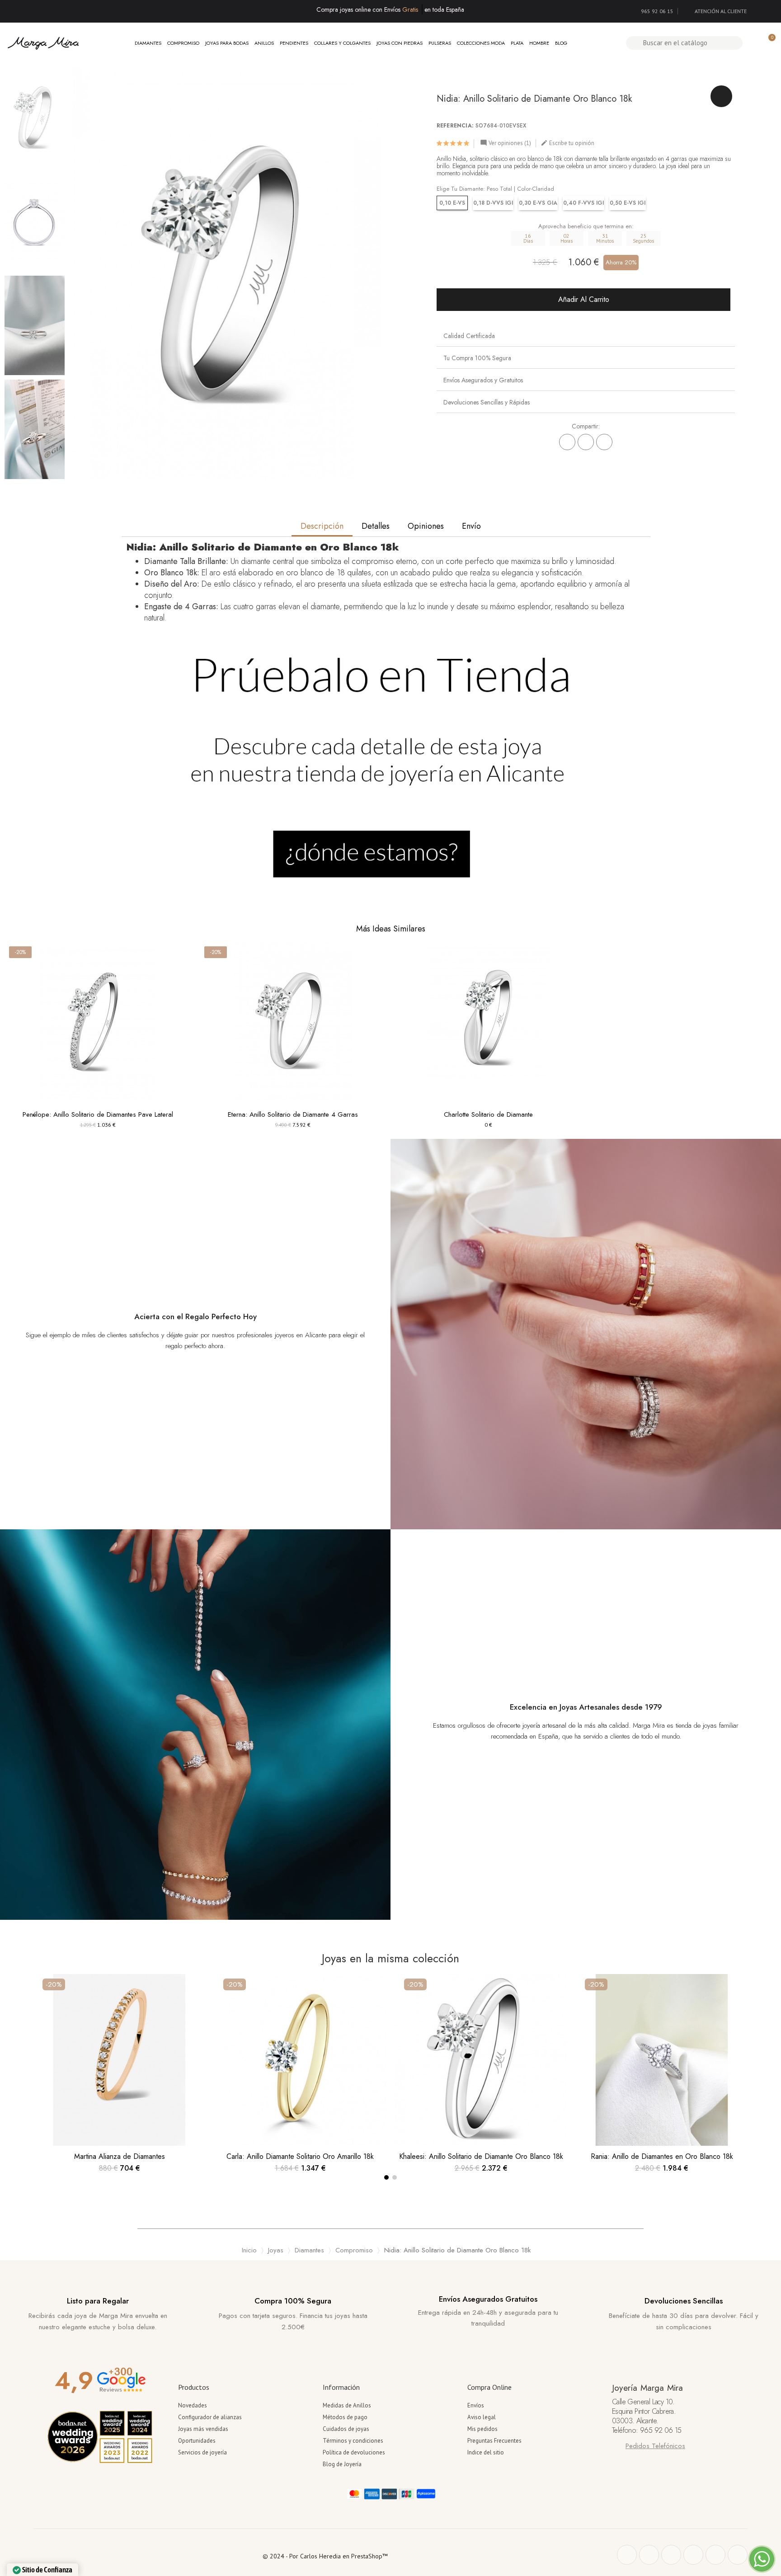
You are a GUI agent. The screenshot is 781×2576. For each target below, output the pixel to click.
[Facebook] (567, 442)
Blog (561, 43)
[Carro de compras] (768, 43)
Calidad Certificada (469, 336)
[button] (79, 273)
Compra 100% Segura (293, 2301)
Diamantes (148, 43)
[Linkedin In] (738, 2555)
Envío (471, 526)
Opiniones (426, 526)
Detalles (376, 526)
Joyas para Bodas (227, 43)
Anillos (264, 43)
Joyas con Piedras (400, 43)
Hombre (539, 43)
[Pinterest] (604, 442)
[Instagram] (693, 2555)
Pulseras (440, 43)
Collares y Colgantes (342, 43)
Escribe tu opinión (567, 143)
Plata (517, 43)
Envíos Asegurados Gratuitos (488, 2299)
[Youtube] (715, 2555)
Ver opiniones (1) (506, 143)
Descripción (322, 526)
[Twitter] (649, 2555)
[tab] (586, 336)
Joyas (276, 2250)
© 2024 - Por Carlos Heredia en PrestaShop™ (325, 2556)
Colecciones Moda (481, 43)
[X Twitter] (586, 442)
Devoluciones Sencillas (684, 2301)
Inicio (249, 2250)
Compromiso (183, 43)
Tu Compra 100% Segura (477, 358)
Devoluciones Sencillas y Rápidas (487, 402)
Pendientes (294, 43)
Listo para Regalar (98, 2301)
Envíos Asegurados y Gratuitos (483, 380)
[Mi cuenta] (753, 43)
